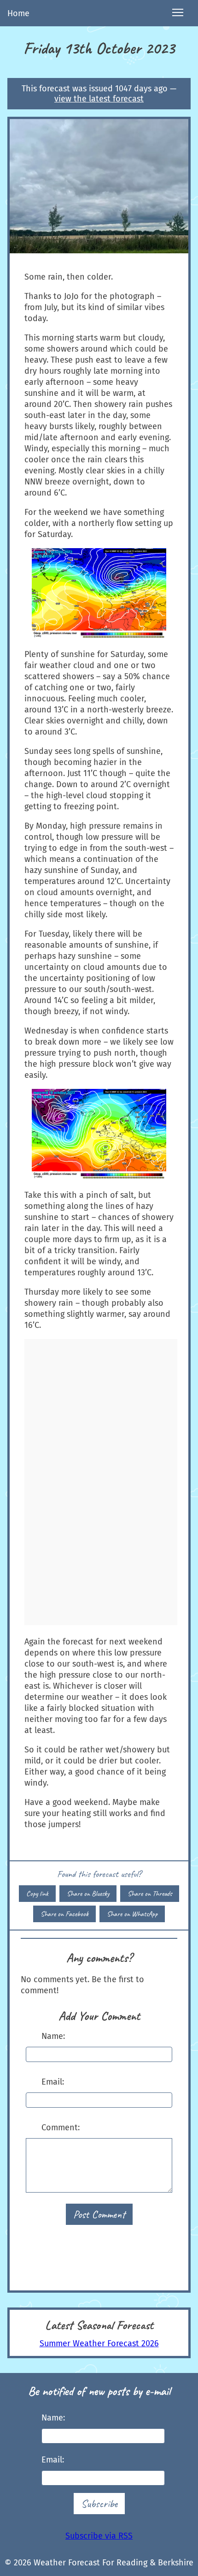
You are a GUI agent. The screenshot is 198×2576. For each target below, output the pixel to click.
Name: (53, 2036)
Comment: (61, 2128)
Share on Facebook (64, 1914)
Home (18, 13)
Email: (53, 2082)
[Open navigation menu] (178, 13)
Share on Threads (150, 1894)
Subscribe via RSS (99, 2536)
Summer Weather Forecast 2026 (99, 2343)
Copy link (37, 1894)
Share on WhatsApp (132, 1914)
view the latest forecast (99, 99)
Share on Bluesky (88, 1894)
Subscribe (99, 2504)
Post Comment (99, 2214)
